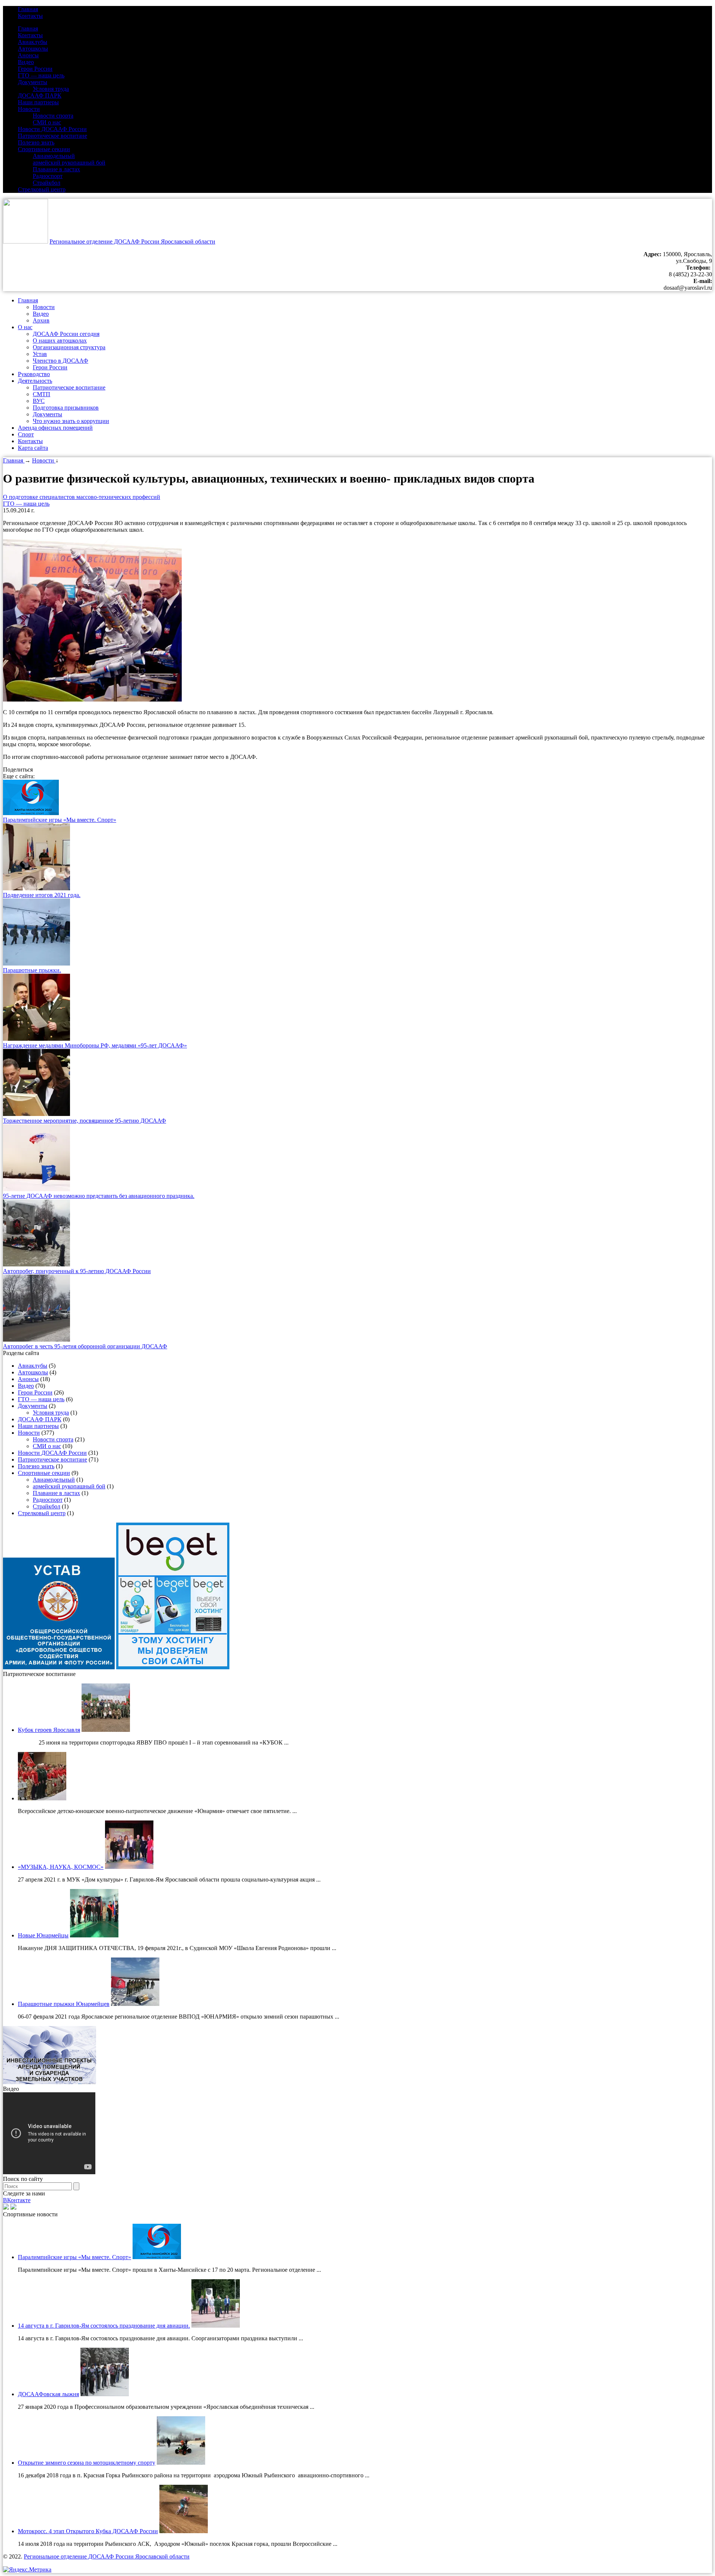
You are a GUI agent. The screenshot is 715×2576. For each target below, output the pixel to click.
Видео (26, 62)
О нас (25, 327)
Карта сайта (33, 448)
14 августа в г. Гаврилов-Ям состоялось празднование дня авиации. (104, 2326)
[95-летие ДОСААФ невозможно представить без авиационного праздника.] (36, 1189)
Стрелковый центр (42, 189)
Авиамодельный (54, 156)
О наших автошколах (60, 341)
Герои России (35, 69)
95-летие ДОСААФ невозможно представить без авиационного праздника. (99, 1196)
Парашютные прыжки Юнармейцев (64, 2004)
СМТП (42, 394)
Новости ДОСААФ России (52, 129)
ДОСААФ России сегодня (66, 334)
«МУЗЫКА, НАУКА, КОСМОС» (61, 1867)
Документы (33, 82)
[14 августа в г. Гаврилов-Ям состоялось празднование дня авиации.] (216, 2326)
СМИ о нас (47, 122)
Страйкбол (47, 183)
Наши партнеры (38, 102)
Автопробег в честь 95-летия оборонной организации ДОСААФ (85, 1346)
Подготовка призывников (66, 408)
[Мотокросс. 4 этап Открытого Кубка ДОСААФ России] (184, 2531)
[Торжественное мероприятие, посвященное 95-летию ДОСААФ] (36, 1114)
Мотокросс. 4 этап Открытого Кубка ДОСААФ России (88, 2531)
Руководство (34, 374)
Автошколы (33, 49)
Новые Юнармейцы (43, 1935)
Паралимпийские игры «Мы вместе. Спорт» (60, 820)
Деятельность (35, 381)
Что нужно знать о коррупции (71, 421)
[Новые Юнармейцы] (94, 1935)
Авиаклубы (33, 42)
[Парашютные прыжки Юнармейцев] (135, 2004)
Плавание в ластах (56, 169)
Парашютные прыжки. (32, 970)
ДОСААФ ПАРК (40, 96)
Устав (40, 354)
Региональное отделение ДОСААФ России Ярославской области (132, 241)
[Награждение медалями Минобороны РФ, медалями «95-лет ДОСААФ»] (36, 1039)
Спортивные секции (44, 149)
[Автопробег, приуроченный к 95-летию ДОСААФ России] (36, 1264)
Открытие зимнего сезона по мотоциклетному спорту (87, 2463)
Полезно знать (36, 142)
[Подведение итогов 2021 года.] (36, 888)
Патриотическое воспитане (53, 136)
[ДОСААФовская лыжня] (105, 2394)
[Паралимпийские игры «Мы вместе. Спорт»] (31, 813)
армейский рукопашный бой (69, 163)
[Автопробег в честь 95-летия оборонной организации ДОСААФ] (36, 1340)
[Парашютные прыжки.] (36, 963)
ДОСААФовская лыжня (48, 2394)
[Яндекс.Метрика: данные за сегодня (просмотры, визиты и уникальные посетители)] (27, 2570)
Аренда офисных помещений (55, 428)
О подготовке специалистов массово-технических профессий (82, 497)
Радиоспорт (48, 176)
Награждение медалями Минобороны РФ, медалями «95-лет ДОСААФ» (95, 1045)
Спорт (26, 434)
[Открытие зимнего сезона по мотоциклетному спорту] (181, 2463)
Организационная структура (69, 347)
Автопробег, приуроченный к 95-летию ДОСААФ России (77, 1271)
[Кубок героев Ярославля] (106, 1730)
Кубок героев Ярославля (49, 1730)
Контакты (30, 16)
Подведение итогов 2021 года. (42, 895)
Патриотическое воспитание (69, 387)
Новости (29, 109)
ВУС (39, 401)
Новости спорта (53, 116)
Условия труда (51, 89)
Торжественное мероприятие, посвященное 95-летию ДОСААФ (85, 1121)
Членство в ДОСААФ (61, 361)
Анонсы (28, 55)
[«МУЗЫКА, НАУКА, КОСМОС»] (129, 1867)
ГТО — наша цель (41, 75)
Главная (28, 9)
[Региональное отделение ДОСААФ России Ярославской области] (26, 241)
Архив (41, 320)
